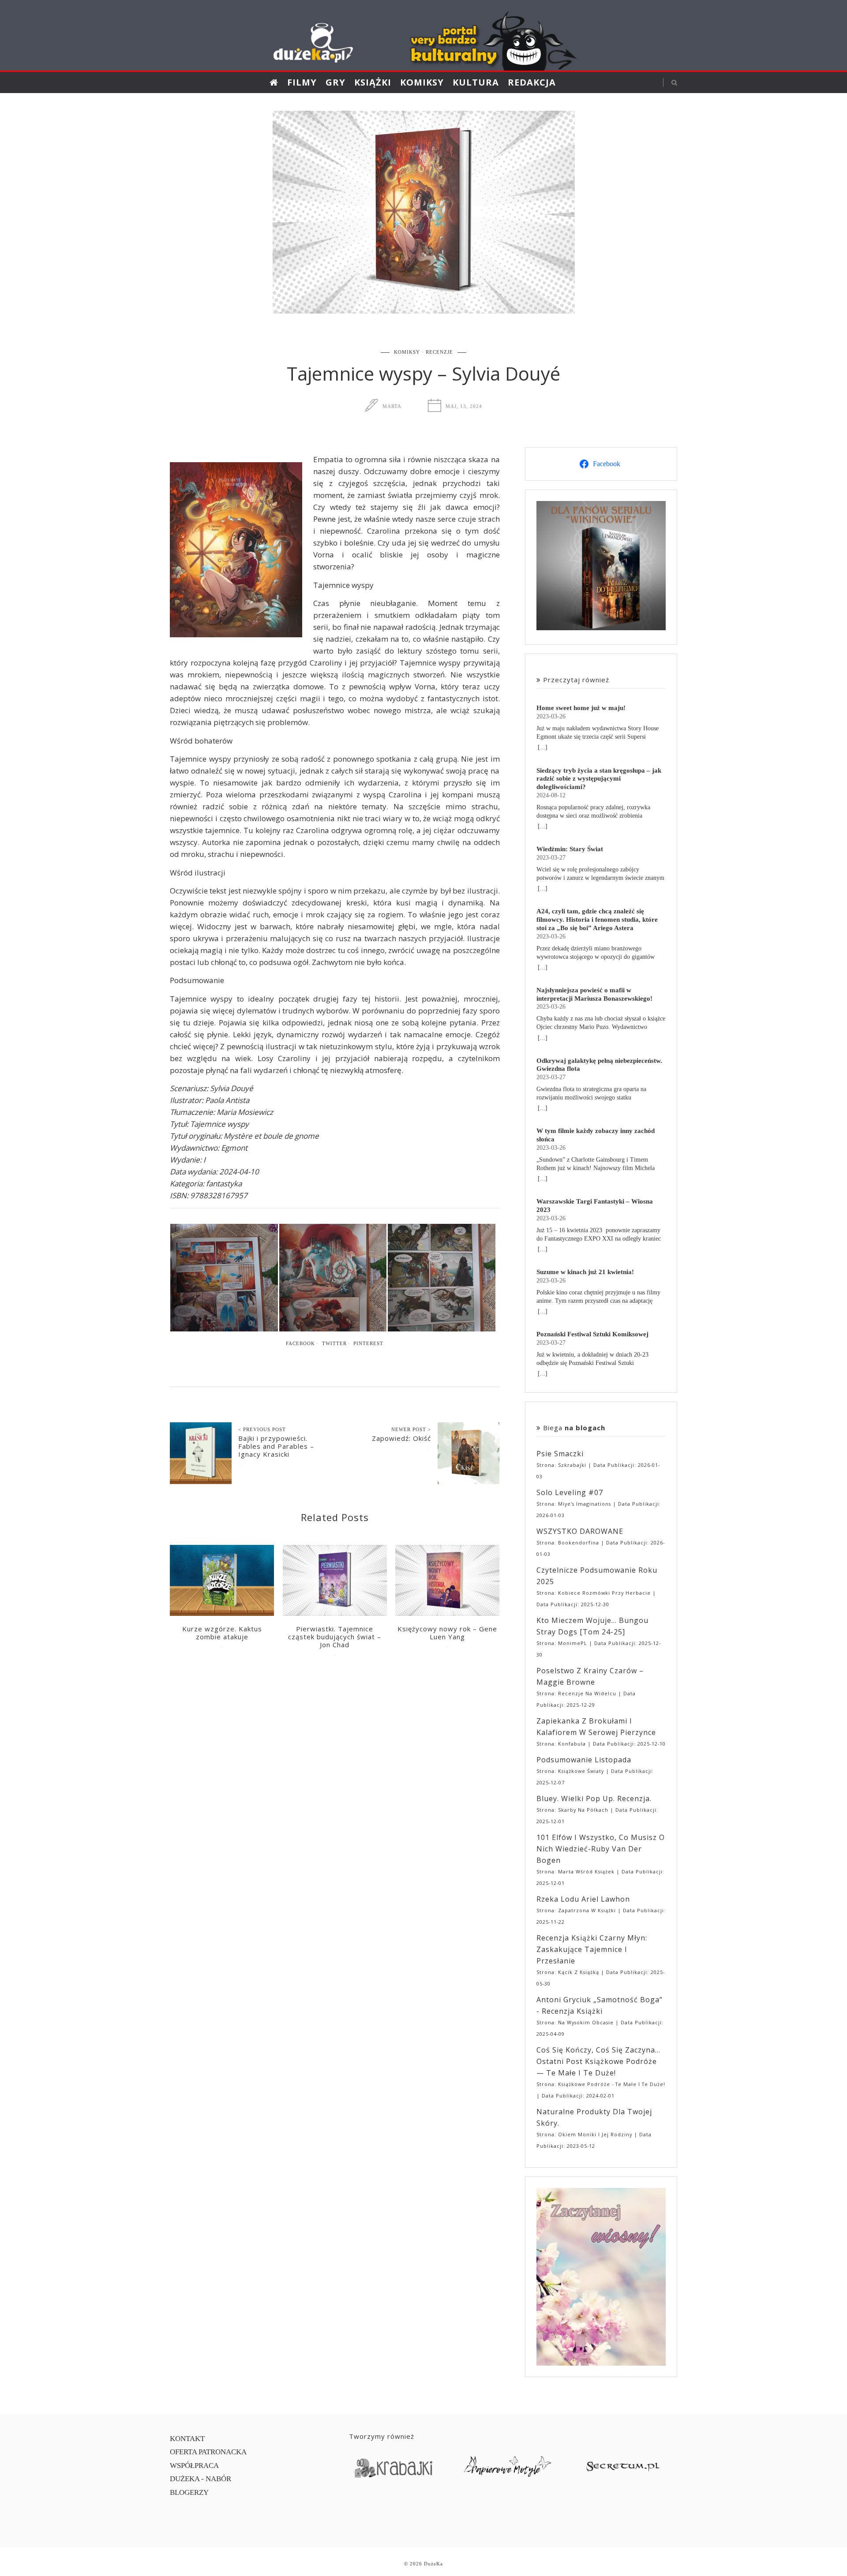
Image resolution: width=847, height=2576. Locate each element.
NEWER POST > (411, 1429)
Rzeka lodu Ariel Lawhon (583, 1899)
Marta (392, 406)
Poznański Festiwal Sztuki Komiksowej (592, 1334)
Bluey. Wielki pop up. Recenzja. (594, 1798)
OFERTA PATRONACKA (208, 2452)
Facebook (300, 1343)
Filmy (302, 82)
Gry (335, 82)
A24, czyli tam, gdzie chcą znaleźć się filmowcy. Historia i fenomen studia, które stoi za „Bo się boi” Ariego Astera (597, 919)
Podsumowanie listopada (584, 1760)
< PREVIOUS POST (262, 1429)
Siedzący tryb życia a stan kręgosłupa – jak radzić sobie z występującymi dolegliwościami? (599, 779)
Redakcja (532, 82)
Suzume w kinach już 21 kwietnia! (585, 1272)
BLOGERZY (189, 2492)
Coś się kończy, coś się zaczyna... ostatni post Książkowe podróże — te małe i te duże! (598, 2061)
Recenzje (439, 352)
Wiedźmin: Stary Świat (570, 849)
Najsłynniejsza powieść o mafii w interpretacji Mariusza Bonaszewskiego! (594, 994)
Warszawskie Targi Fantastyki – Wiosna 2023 (595, 1205)
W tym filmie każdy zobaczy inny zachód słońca (596, 1135)
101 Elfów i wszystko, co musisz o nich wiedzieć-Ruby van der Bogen (601, 1849)
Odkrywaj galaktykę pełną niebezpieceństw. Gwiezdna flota (599, 1065)
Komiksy (422, 82)
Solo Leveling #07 (570, 1492)
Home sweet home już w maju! (581, 708)
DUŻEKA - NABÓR (201, 2479)
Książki (373, 82)
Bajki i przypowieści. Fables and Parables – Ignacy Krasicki (276, 1446)
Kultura (476, 82)
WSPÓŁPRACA (194, 2466)
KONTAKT (187, 2439)
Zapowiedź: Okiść (401, 1438)
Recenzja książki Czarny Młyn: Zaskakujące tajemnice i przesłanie (592, 1949)
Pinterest (368, 1343)
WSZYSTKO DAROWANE (580, 1531)
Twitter (334, 1343)
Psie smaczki (560, 1454)
